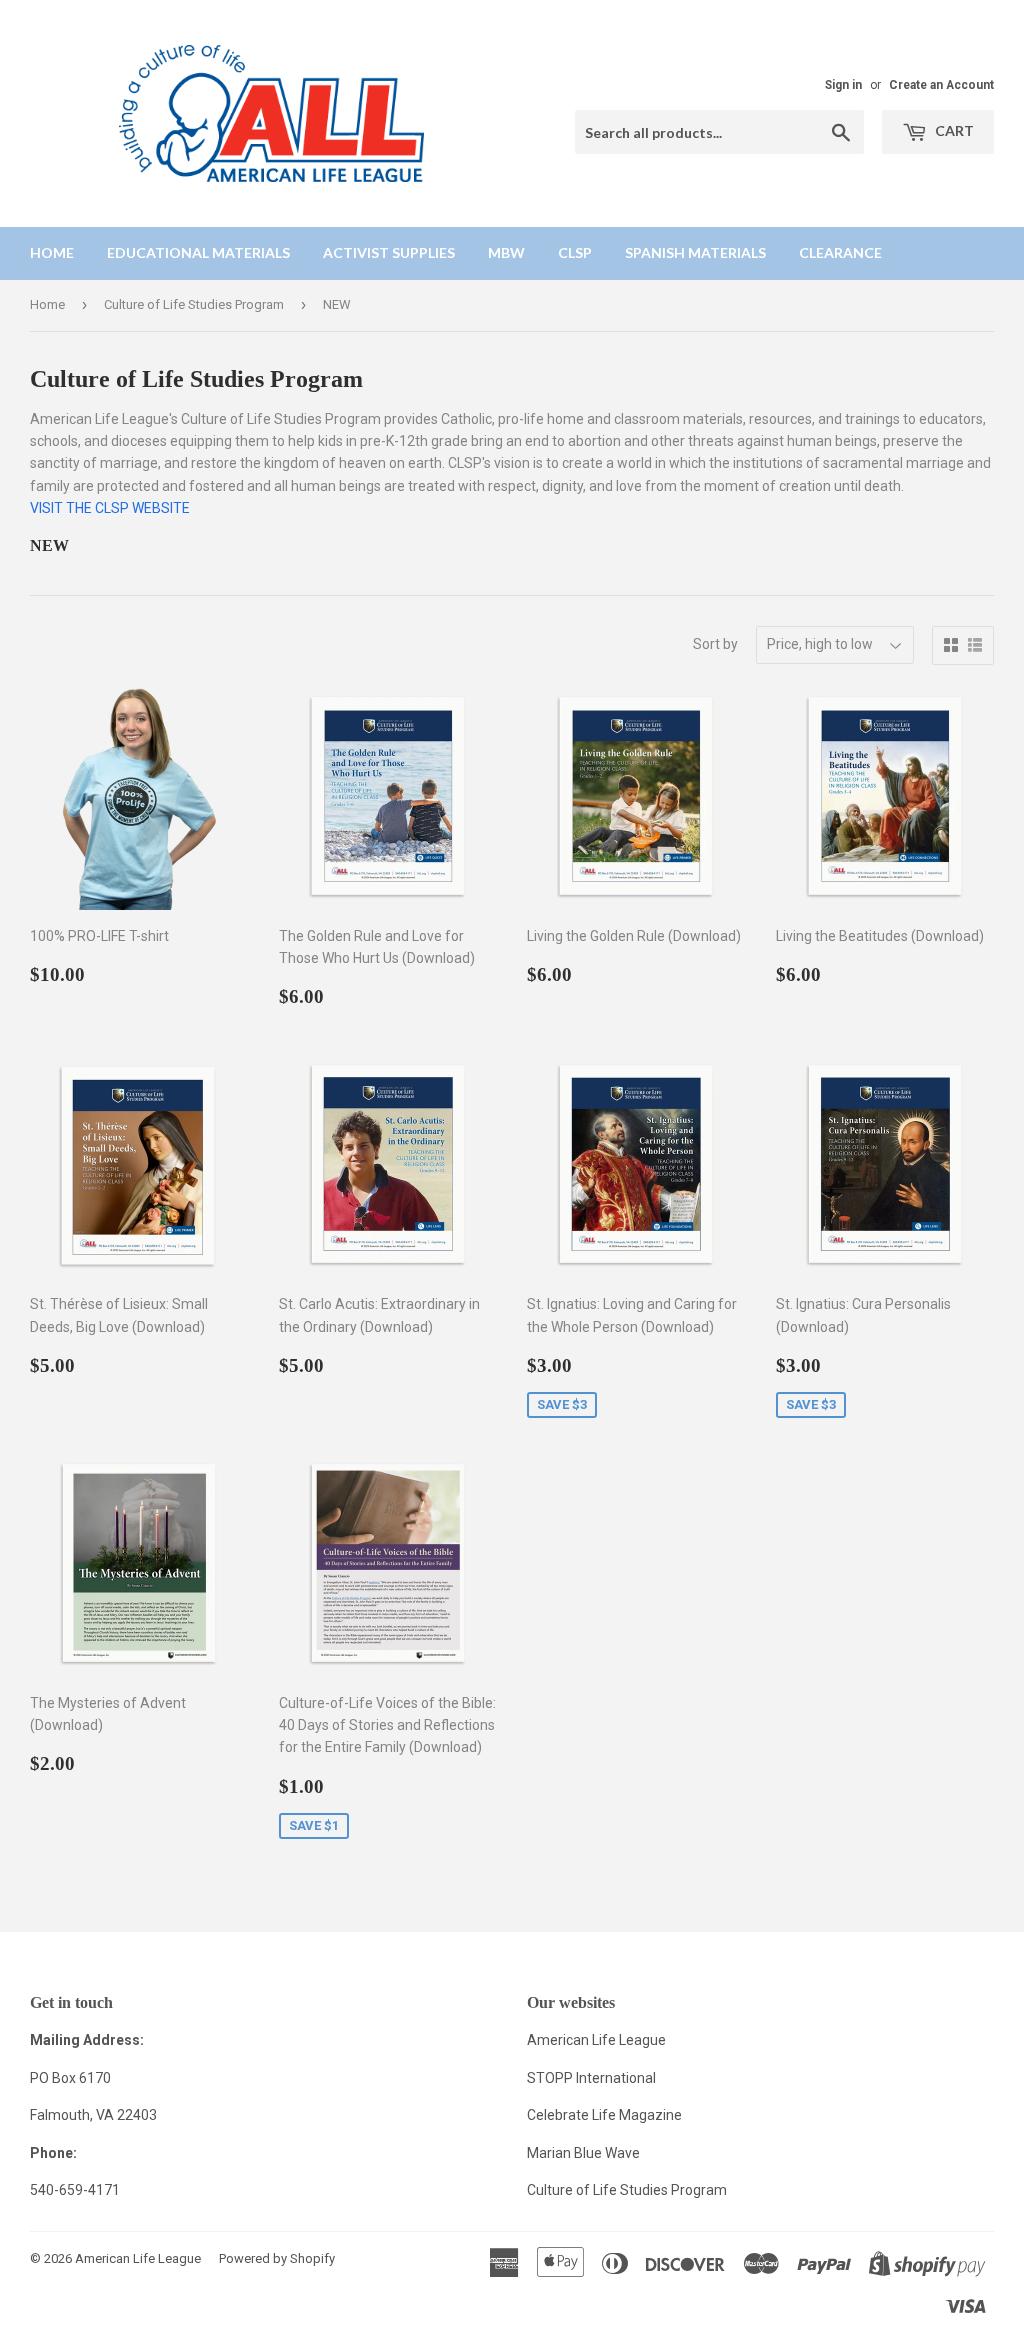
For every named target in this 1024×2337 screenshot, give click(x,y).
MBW (506, 252)
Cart (953, 130)
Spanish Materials (695, 252)
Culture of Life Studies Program (194, 304)
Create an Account (941, 85)
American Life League (596, 2040)
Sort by (715, 644)
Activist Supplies (389, 252)
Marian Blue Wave (583, 2153)
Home (52, 252)
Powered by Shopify (277, 2258)
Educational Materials (198, 252)
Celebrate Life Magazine (604, 2115)
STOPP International (591, 2078)
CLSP (575, 252)
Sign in (843, 85)
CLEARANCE (840, 252)
